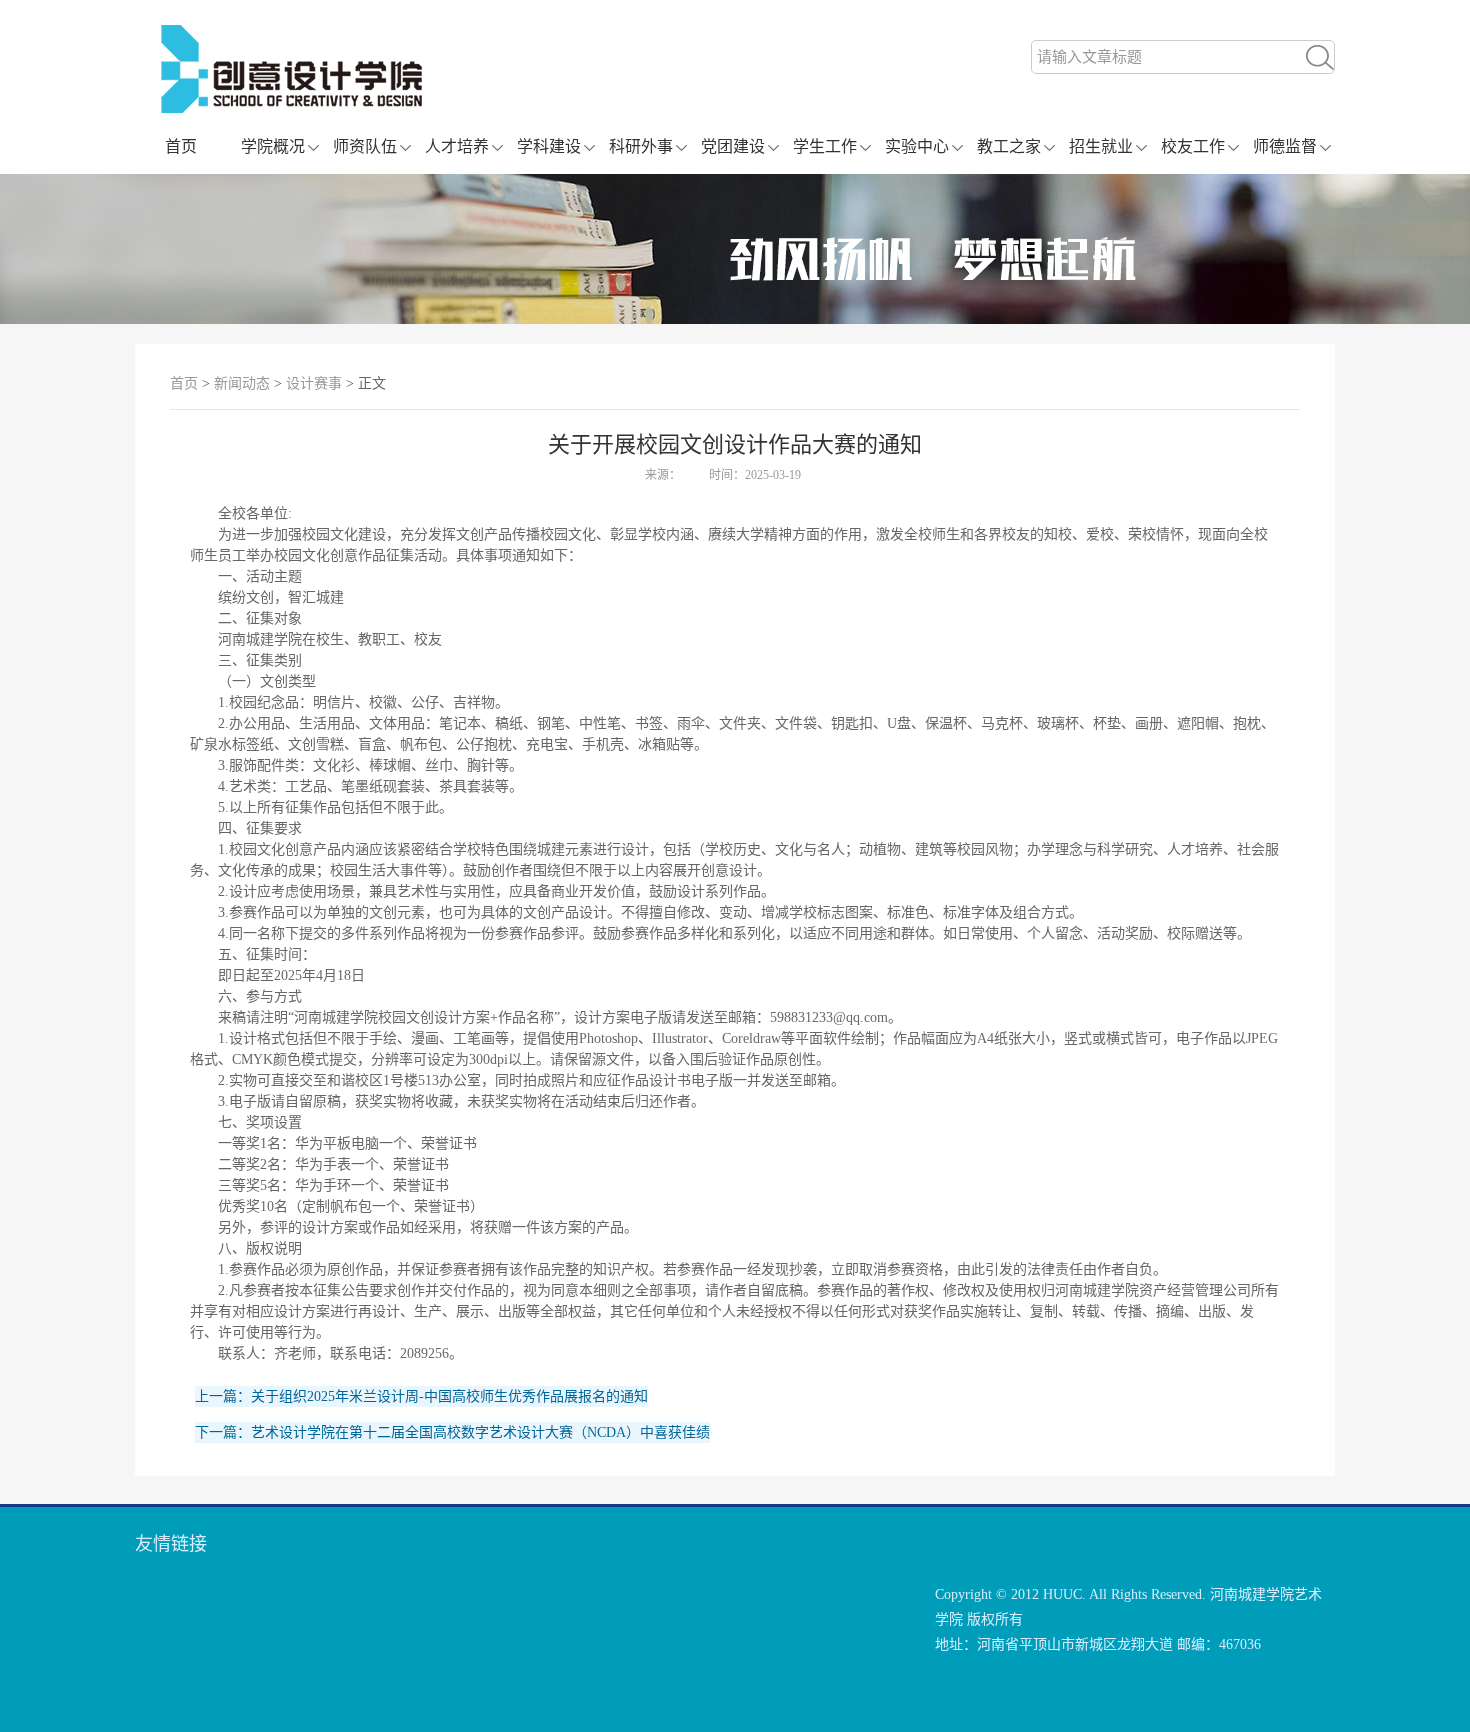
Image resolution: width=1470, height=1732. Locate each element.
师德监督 (1285, 146)
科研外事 (641, 146)
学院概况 (273, 146)
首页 (181, 146)
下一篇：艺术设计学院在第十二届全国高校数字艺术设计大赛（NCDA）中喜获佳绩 (452, 1432)
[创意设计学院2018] (447, 108)
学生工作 (825, 146)
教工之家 (1009, 146)
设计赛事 (314, 383)
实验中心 (917, 146)
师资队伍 (365, 146)
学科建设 (549, 146)
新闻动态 (242, 383)
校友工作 (1193, 146)
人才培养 (457, 146)
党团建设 (733, 146)
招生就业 (1101, 146)
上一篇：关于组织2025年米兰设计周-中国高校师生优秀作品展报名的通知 (421, 1396)
